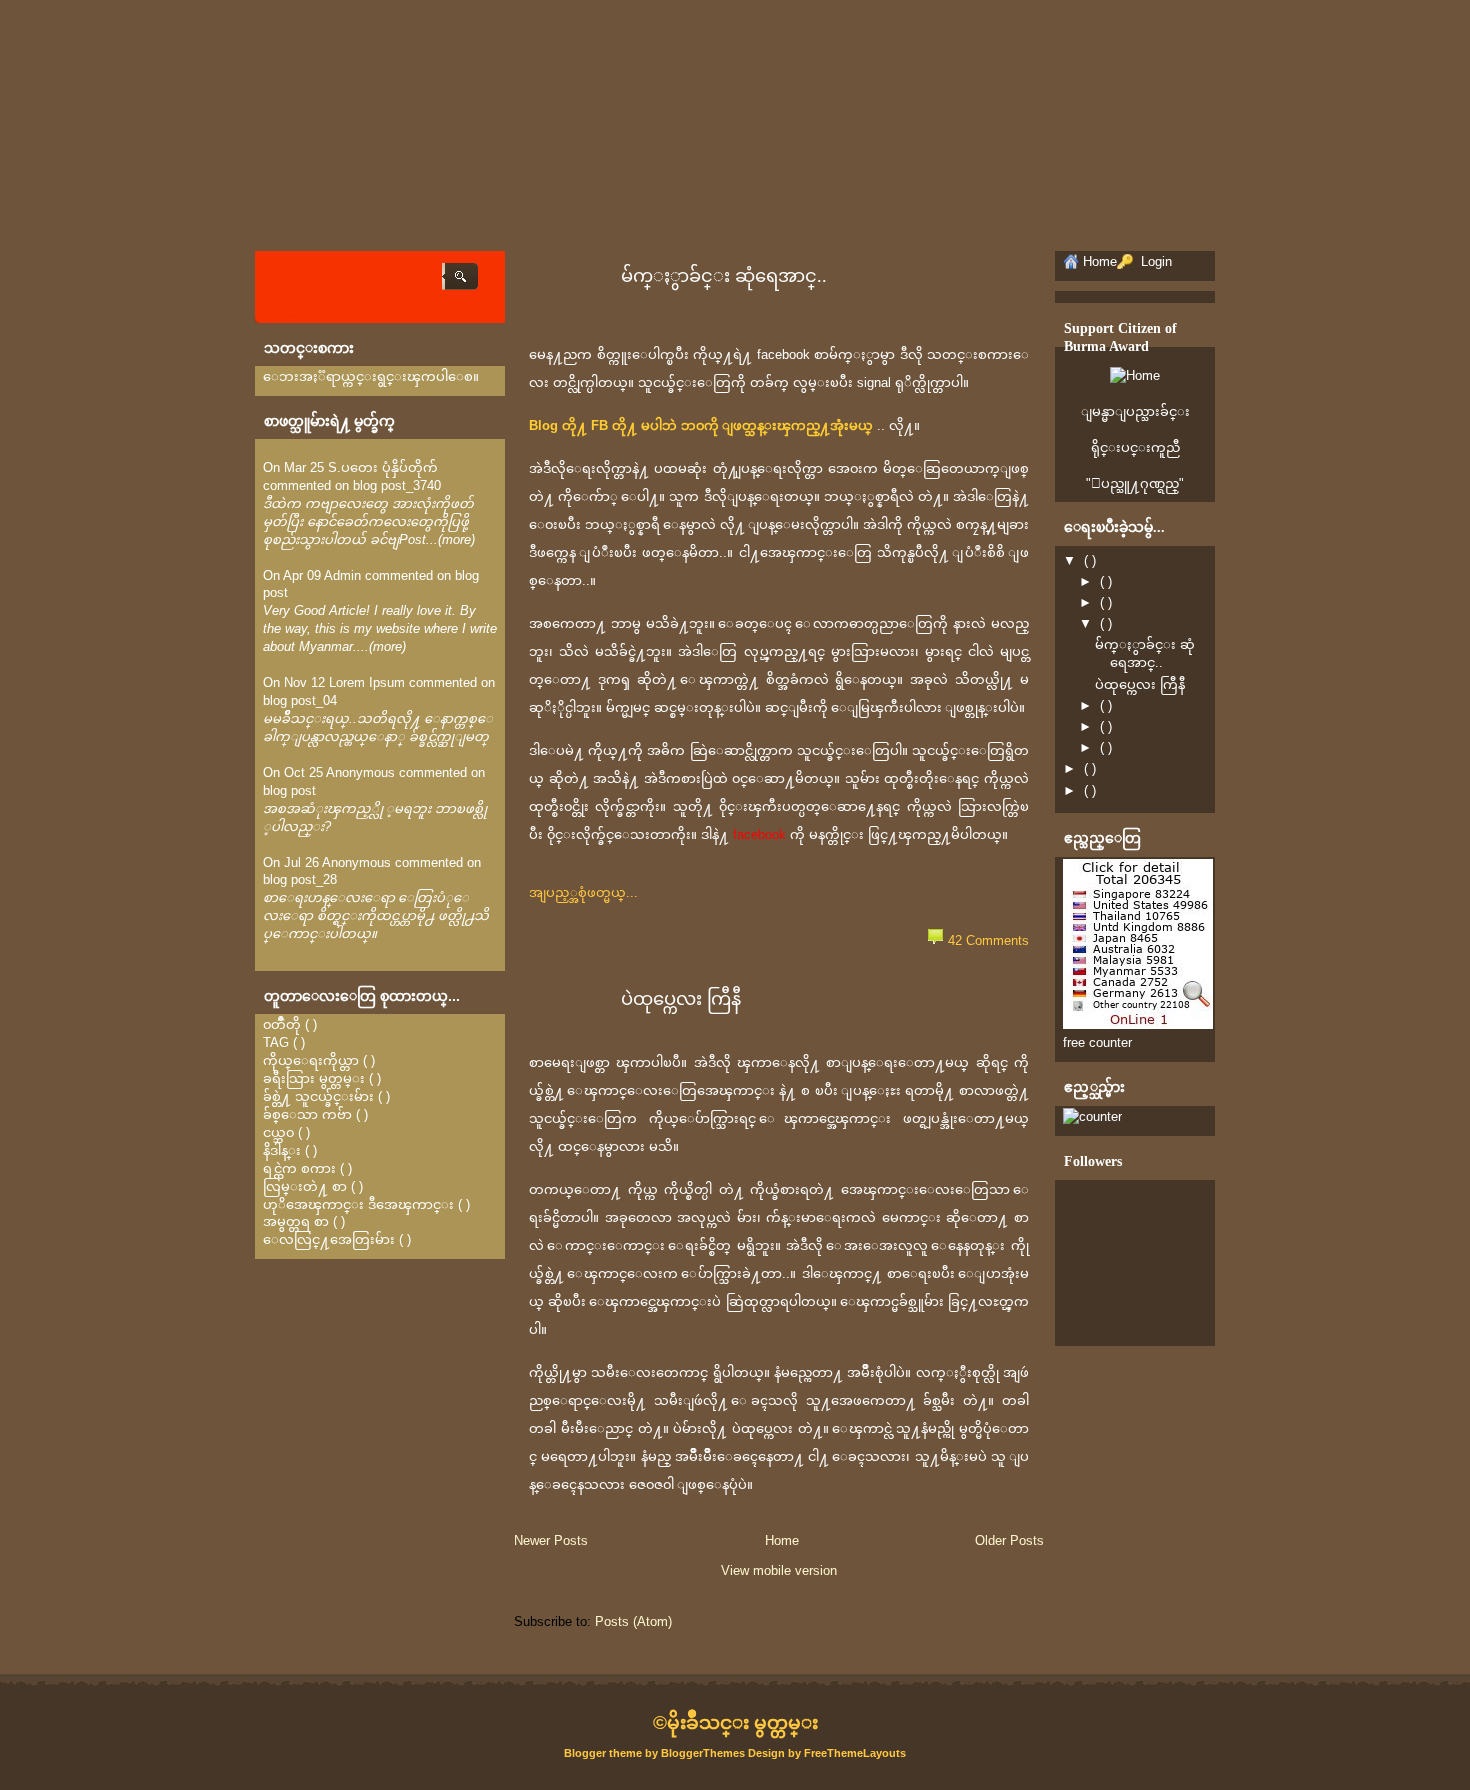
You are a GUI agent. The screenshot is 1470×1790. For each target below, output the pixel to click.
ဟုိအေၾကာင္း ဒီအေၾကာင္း (358, 1204)
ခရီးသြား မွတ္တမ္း (314, 1078)
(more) (456, 539)
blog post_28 (300, 879)
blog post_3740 (397, 485)
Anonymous (360, 772)
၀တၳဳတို (282, 1024)
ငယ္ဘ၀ (278, 1132)
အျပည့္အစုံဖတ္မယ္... (583, 892)
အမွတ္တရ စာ (296, 1221)
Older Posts (1009, 1540)
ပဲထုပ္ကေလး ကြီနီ (681, 999)
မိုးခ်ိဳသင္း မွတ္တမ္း (742, 1722)
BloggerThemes (703, 1753)
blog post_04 (300, 700)
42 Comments (988, 940)
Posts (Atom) (633, 1621)
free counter (1097, 1042)
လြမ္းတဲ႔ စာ (305, 1186)
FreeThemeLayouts (855, 1753)
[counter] (1092, 1116)
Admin (342, 575)
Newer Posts (551, 1540)
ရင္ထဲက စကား (299, 1168)
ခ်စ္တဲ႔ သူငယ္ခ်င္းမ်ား (318, 1096)
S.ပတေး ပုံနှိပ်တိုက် (383, 467)
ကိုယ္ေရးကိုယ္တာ (311, 1060)
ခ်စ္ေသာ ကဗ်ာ (307, 1114)
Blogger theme (604, 1753)
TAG (276, 1042)
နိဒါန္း (282, 1150)
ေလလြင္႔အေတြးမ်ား (329, 1239)
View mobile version (779, 1570)
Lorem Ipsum (367, 682)
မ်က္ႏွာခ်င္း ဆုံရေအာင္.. (724, 276)
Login (1154, 261)
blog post (289, 790)
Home (782, 1540)
